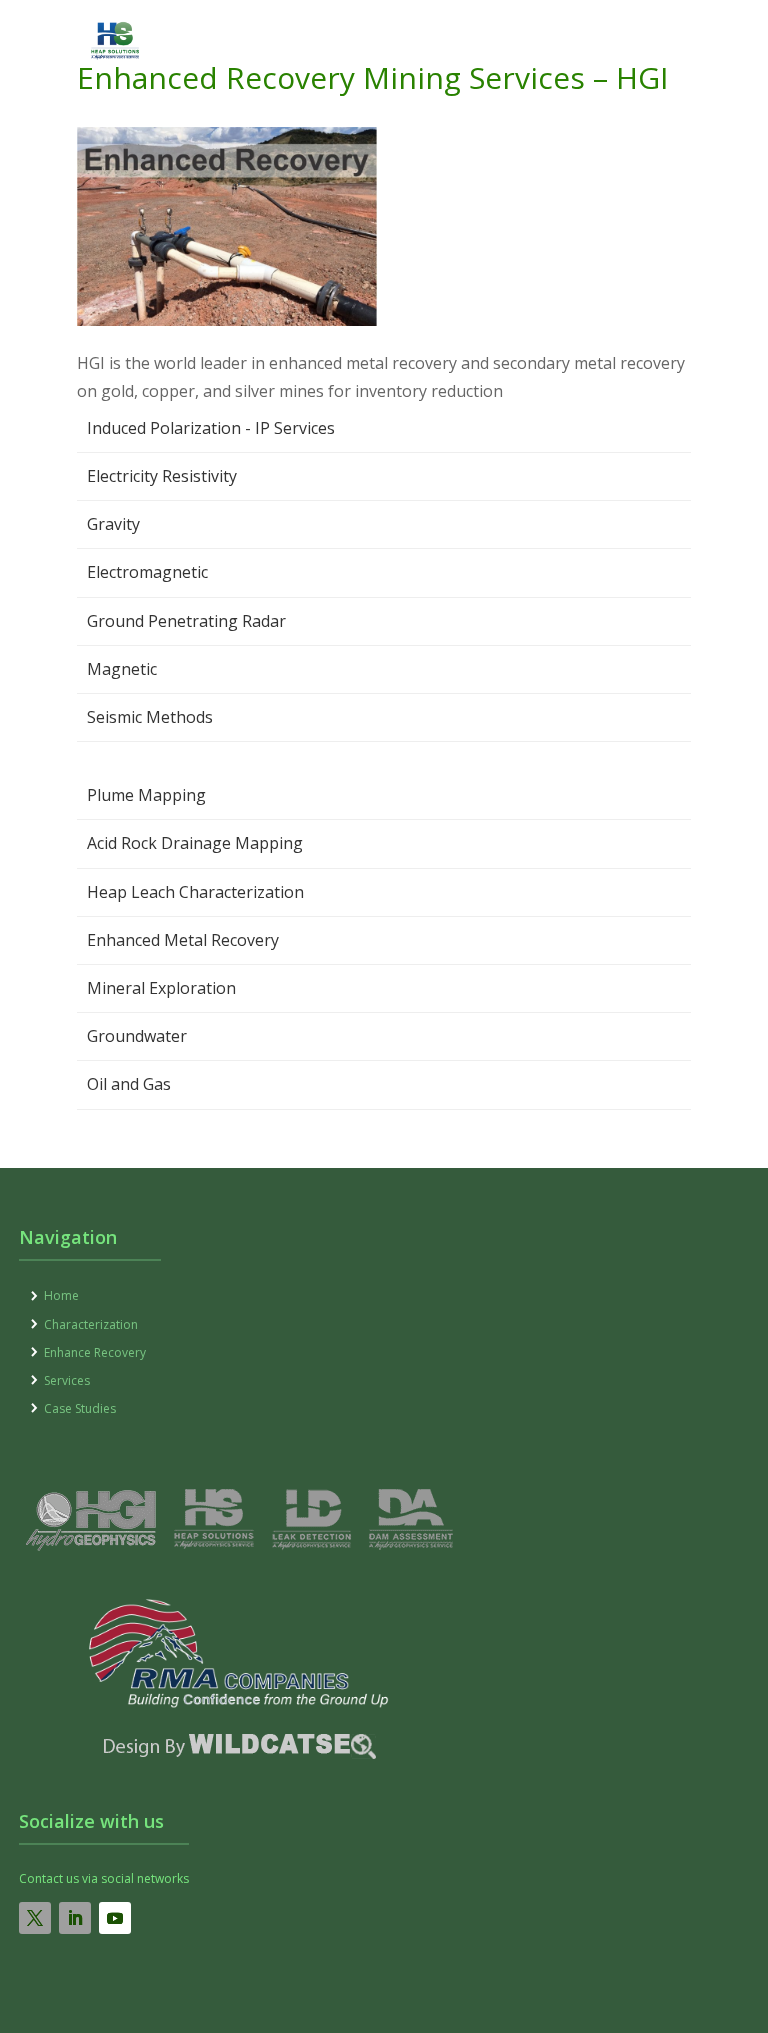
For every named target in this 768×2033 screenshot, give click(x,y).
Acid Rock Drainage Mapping (195, 843)
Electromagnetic (147, 572)
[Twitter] (35, 1918)
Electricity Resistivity (162, 476)
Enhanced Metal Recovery (183, 940)
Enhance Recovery (95, 1352)
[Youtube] (115, 1918)
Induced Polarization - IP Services (211, 428)
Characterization (91, 1324)
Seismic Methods (150, 717)
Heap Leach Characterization (195, 892)
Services (67, 1380)
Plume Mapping (146, 795)
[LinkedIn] (75, 1918)
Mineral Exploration (161, 988)
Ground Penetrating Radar (186, 621)
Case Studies (80, 1408)
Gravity (113, 524)
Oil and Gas (129, 1084)
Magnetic (122, 669)
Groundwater (137, 1036)
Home (61, 1295)
